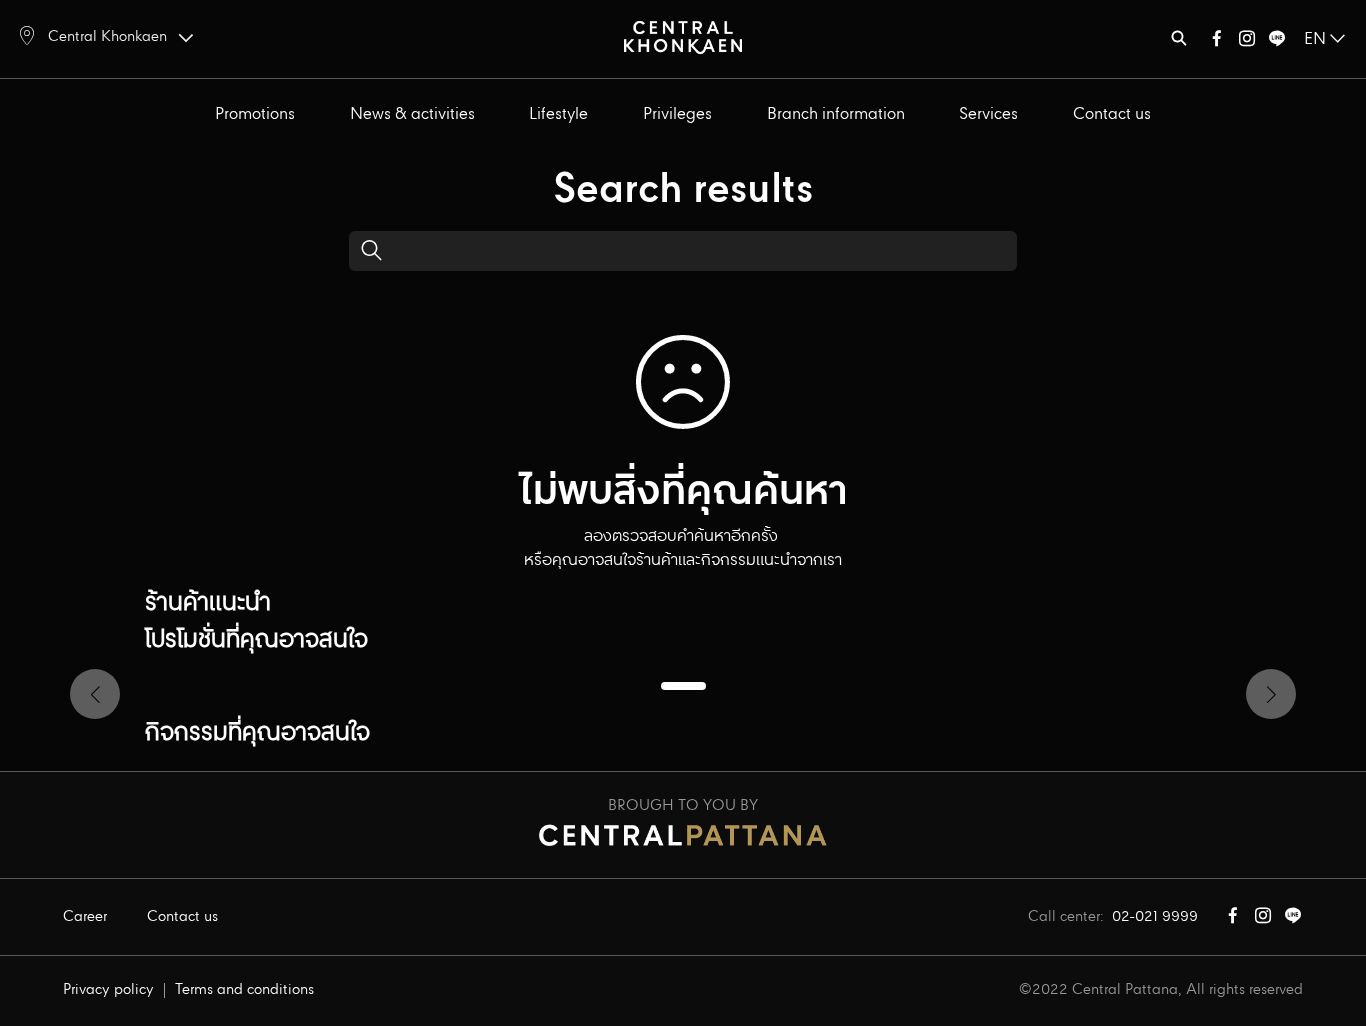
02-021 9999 (1155, 917)
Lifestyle (558, 114)
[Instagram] (1247, 42)
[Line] (1277, 42)
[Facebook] (1217, 42)
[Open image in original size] (683, 36)
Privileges (677, 114)
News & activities (412, 114)
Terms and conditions (244, 990)
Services (988, 114)
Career (85, 917)
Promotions (255, 114)
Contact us (1112, 114)
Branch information (836, 114)
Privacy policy (108, 990)
